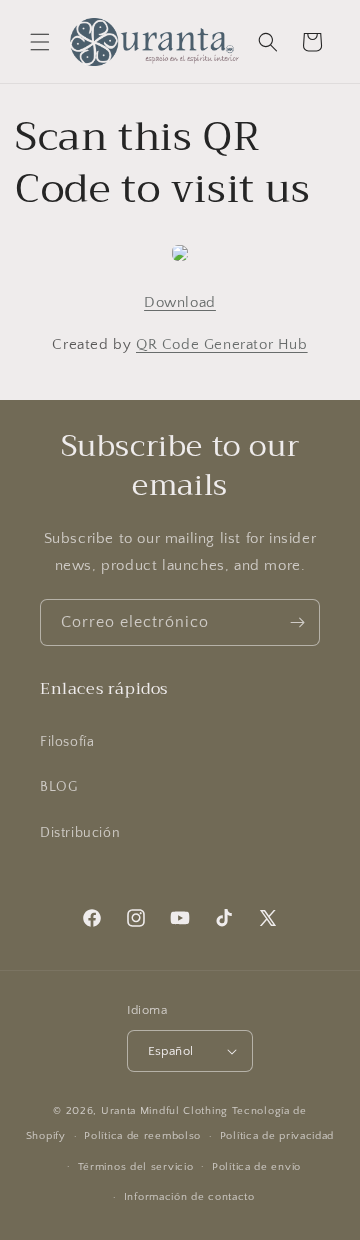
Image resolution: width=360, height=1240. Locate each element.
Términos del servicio (136, 1167)
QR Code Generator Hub (222, 344)
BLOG (58, 787)
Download (180, 302)
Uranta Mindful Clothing (166, 1111)
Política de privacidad (277, 1136)
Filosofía (67, 742)
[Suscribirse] (297, 622)
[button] (40, 42)
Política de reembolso (142, 1136)
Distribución (80, 833)
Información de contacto (189, 1197)
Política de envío (256, 1167)
